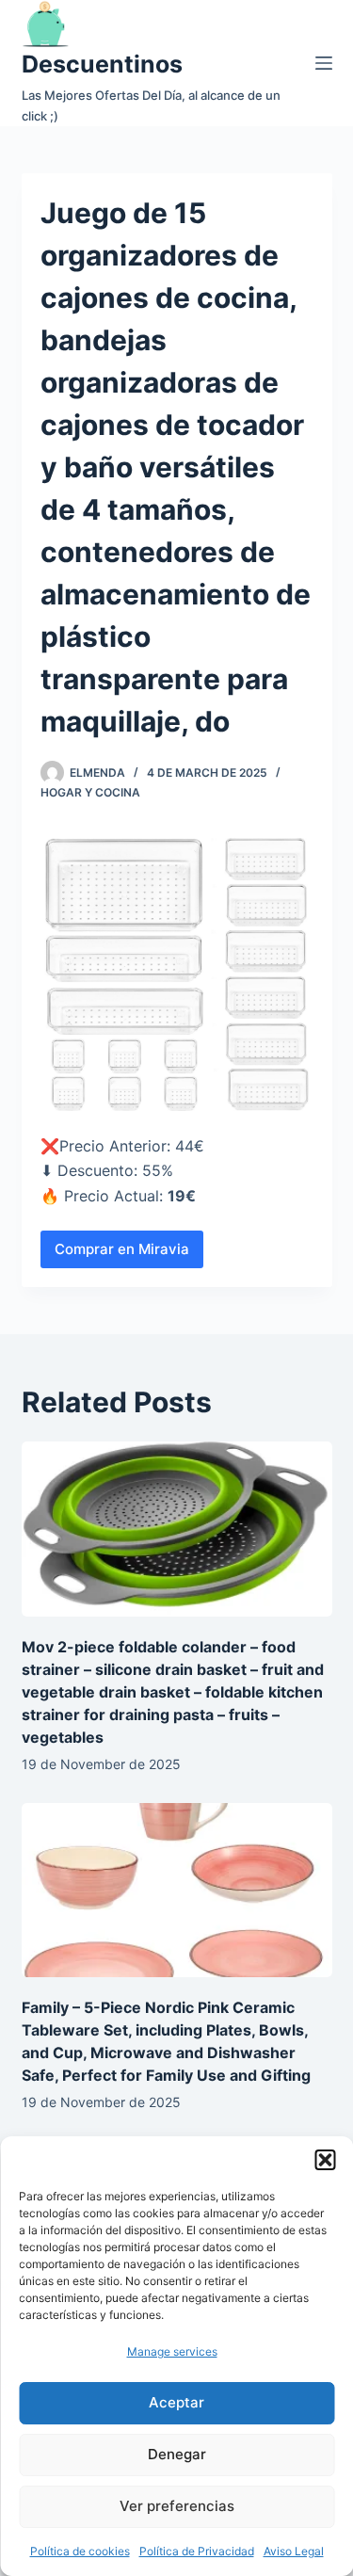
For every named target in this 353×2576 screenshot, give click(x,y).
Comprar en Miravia (122, 1249)
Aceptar (176, 2402)
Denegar (177, 2454)
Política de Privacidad (197, 2551)
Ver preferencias (177, 2506)
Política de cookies (80, 2551)
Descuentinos (102, 64)
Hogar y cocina (90, 792)
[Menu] (324, 63)
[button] (325, 2160)
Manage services (172, 2351)
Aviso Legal (294, 2551)
